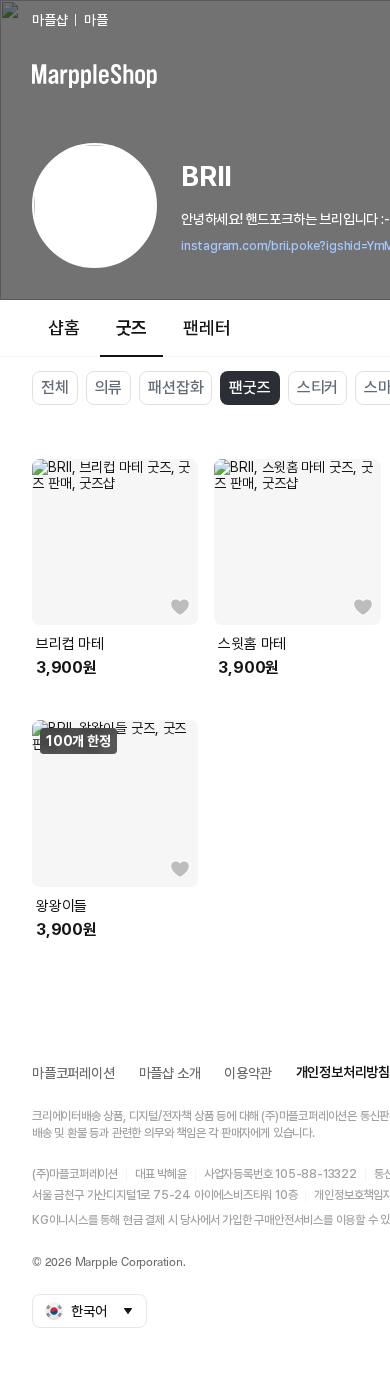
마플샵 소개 (170, 1073)
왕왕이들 (61, 906)
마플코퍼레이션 (73, 1073)
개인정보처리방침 (343, 1072)
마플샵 (49, 20)
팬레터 (206, 327)
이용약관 (247, 1073)
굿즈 (132, 327)
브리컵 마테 (70, 644)
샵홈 (64, 327)
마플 (96, 20)
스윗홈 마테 (252, 644)
